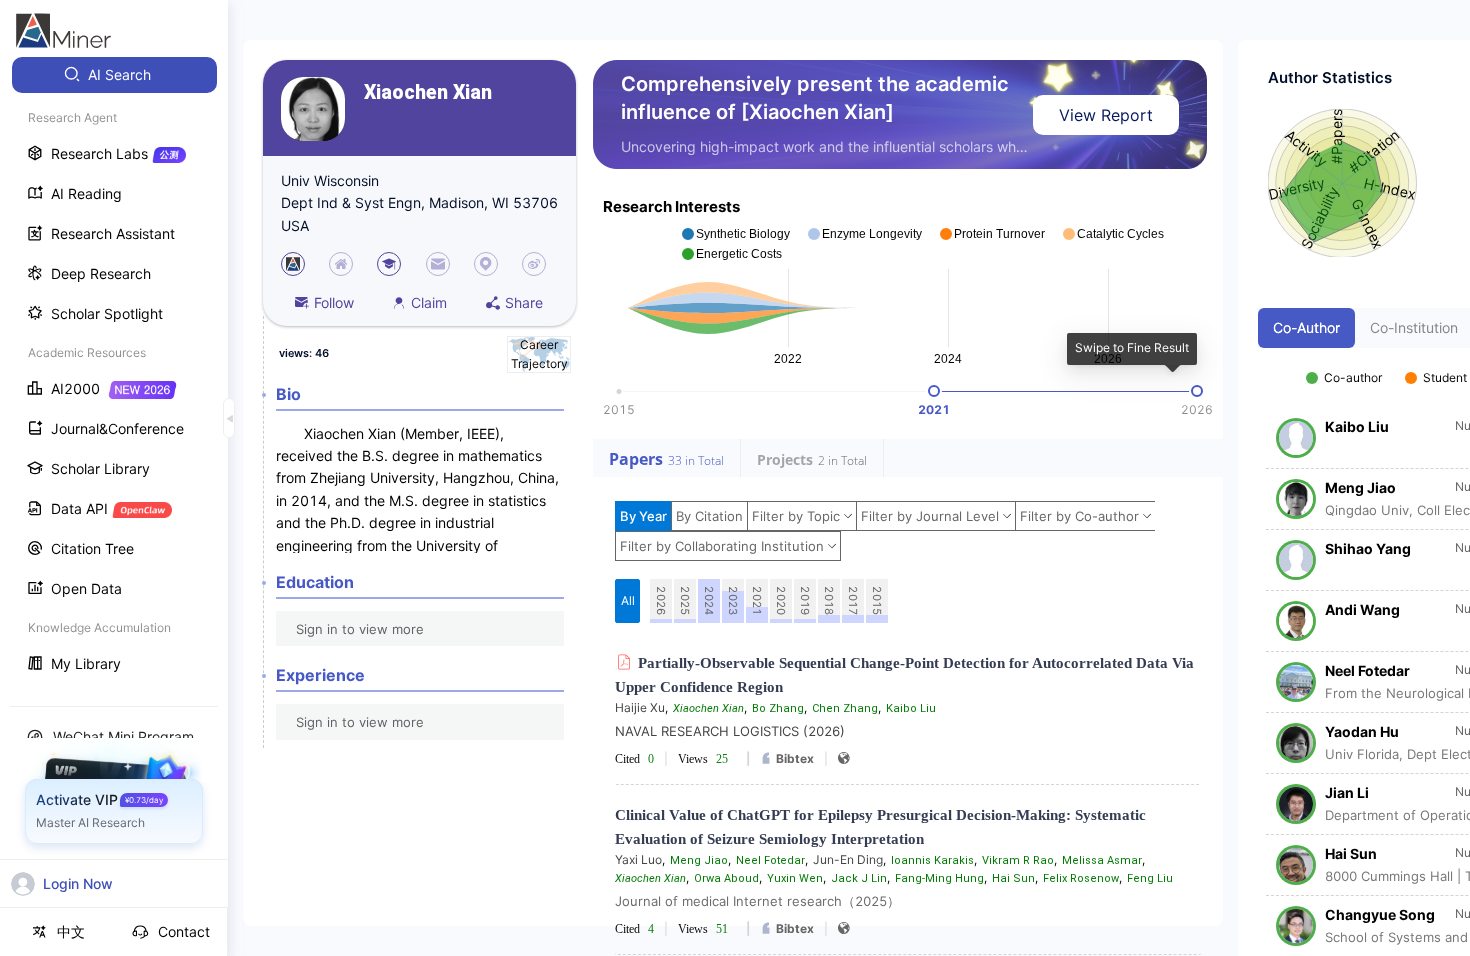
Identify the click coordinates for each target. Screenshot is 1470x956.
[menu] (114, 371)
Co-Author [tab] (1306, 327)
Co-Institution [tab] (1414, 327)
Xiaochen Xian (428, 92)
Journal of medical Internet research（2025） (757, 901)
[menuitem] (114, 75)
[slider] (934, 391)
